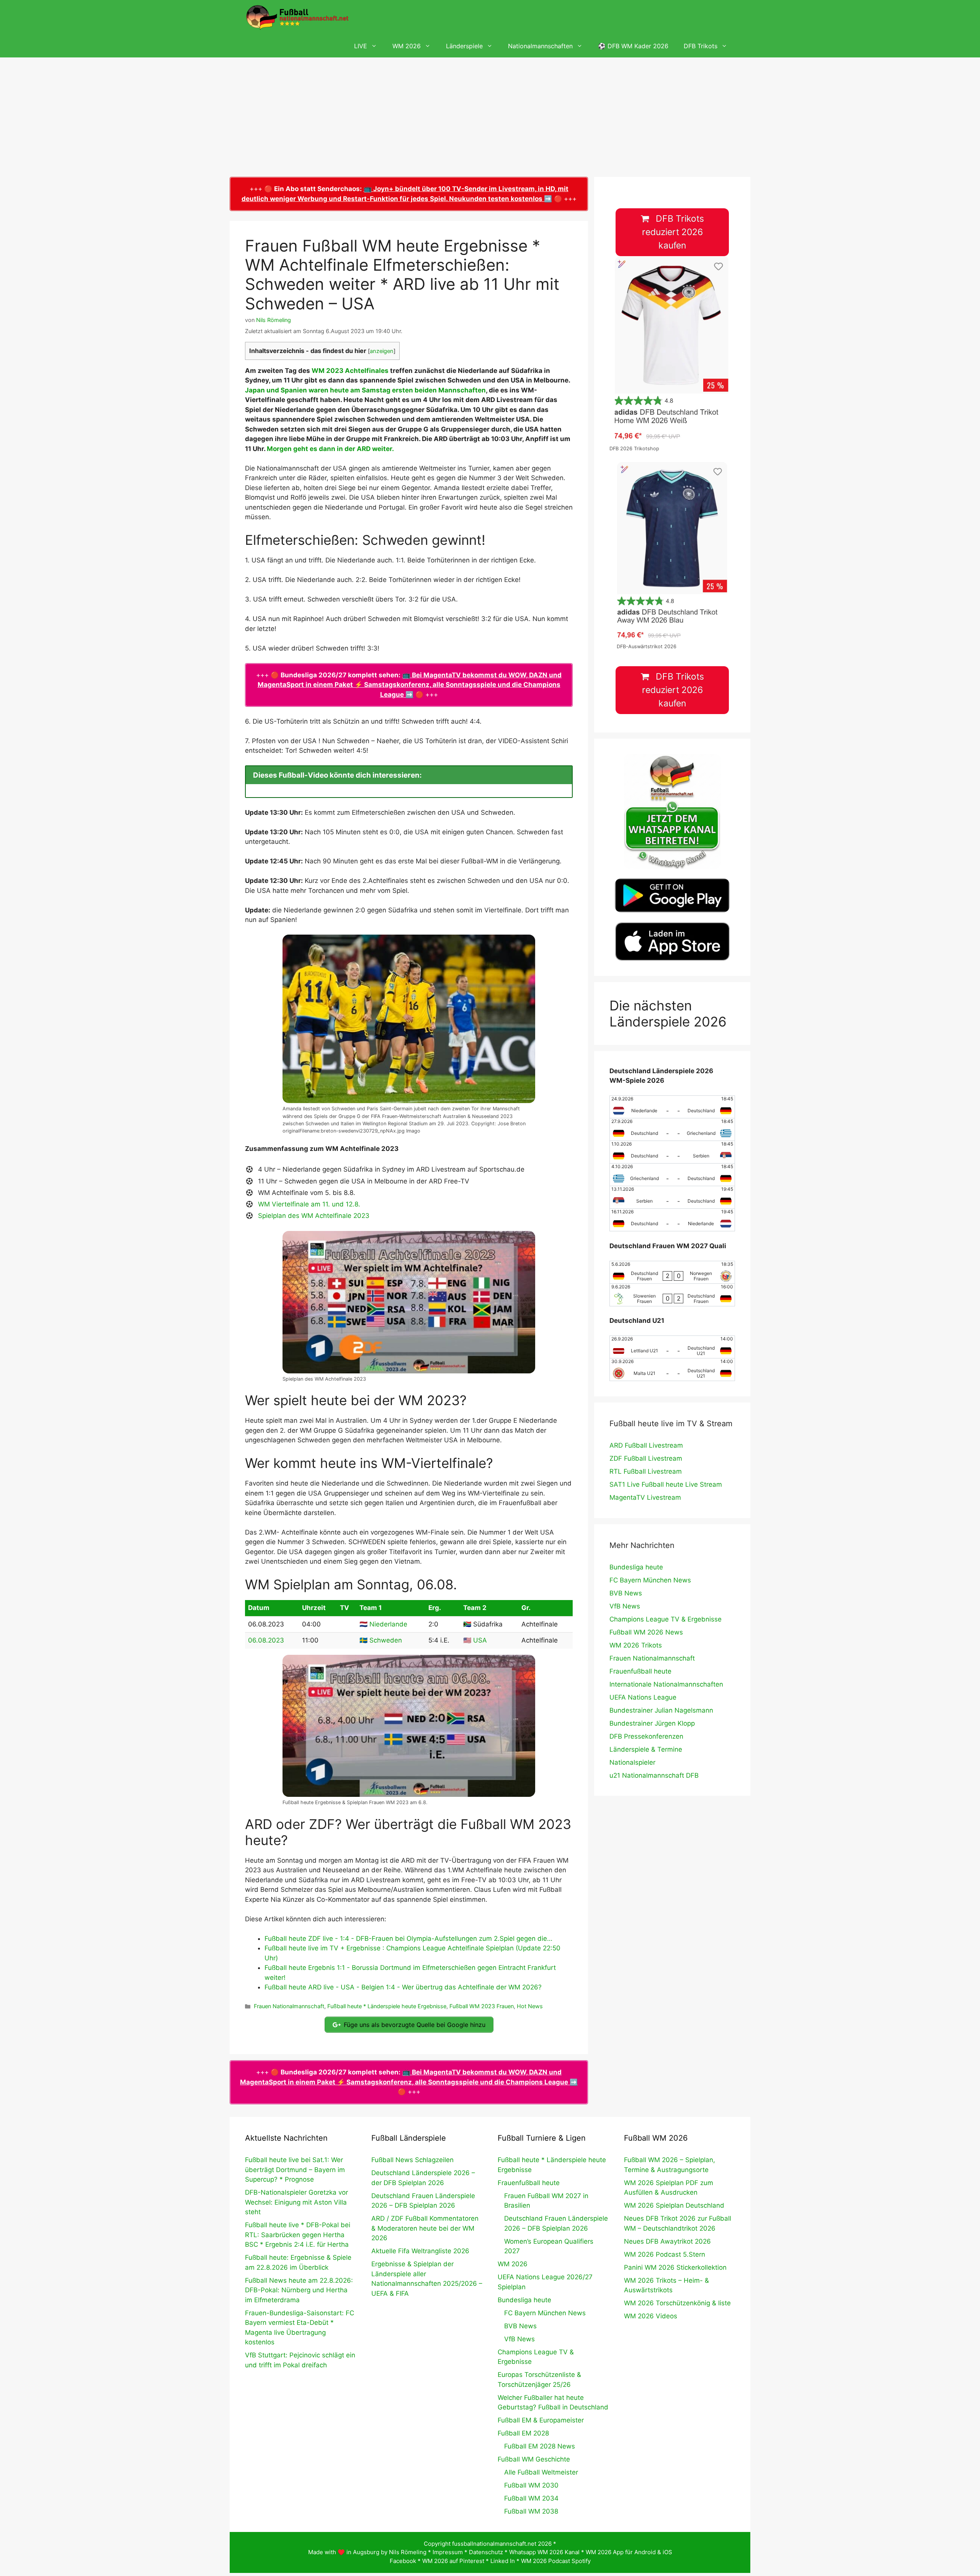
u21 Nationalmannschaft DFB (654, 1775)
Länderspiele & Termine (646, 1749)
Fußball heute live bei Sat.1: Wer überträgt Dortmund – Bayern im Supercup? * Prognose (295, 2170)
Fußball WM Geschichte (534, 2459)
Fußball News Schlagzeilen (412, 2160)
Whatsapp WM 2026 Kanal (544, 2552)
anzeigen (382, 351)
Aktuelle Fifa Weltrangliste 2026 (420, 2251)
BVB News (626, 1593)
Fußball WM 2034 (531, 2498)
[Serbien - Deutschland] (672, 1197)
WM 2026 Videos (651, 2316)
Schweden (386, 1640)
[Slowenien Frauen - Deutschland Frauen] (672, 1295)
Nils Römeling (408, 2552)
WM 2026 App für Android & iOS (629, 2552)
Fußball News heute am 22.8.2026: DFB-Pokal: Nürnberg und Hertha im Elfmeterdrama (299, 2290)
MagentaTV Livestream (645, 1497)
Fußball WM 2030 (531, 2485)
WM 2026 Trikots (636, 1645)
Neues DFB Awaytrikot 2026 (667, 2241)
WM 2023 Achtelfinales (350, 371)
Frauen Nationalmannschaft (289, 2006)
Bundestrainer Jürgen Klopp (652, 1723)
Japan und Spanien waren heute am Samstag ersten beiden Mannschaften (365, 390)
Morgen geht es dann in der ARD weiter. (330, 449)
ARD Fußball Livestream (646, 1445)
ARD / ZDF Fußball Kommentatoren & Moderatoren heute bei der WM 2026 (425, 2228)
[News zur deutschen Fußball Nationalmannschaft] (297, 17)
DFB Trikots (701, 46)
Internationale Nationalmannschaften (666, 1684)
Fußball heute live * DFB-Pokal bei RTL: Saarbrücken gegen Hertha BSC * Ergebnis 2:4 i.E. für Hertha (298, 2235)
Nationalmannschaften (540, 46)
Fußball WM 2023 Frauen (482, 2006)
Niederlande (388, 1624)
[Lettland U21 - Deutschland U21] (672, 1347)
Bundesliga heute (636, 1567)
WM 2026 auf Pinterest (453, 2561)
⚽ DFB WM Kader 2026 (633, 46)
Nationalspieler (632, 1762)
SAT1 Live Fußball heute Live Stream (666, 1484)
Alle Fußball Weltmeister (541, 2472)
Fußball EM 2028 (523, 2433)
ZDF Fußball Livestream (646, 1458)
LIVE (361, 46)
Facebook (403, 2561)
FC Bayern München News (650, 1580)
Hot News (530, 2006)
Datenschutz (486, 2552)
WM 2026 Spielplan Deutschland (674, 2205)
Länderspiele (464, 46)
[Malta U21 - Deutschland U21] (672, 1370)
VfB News (625, 1606)
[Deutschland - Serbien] (672, 1152)
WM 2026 (407, 46)
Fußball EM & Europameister (541, 2420)
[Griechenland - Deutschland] (672, 1175)
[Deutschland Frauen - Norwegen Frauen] (672, 1272)
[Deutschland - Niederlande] (672, 1220)
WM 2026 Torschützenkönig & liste (677, 2303)
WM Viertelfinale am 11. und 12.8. (309, 1204)
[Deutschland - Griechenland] (672, 1129)
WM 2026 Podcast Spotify (556, 2561)
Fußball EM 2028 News (540, 2446)
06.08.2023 (266, 1640)
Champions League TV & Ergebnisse (666, 1619)
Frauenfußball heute (640, 1671)
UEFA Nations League (643, 1697)
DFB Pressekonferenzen (646, 1736)
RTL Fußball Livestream (646, 1471)
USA (480, 1640)
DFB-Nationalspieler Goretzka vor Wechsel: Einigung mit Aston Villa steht (296, 2202)
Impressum (448, 2552)
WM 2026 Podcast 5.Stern (665, 2254)
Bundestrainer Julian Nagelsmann (661, 1710)
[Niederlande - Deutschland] (672, 1107)
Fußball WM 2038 (531, 2511)
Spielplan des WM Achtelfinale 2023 (314, 1216)
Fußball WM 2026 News (646, 1632)
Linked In (503, 2561)
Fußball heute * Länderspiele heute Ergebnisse (387, 2006)
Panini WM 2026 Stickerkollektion (675, 2267)
